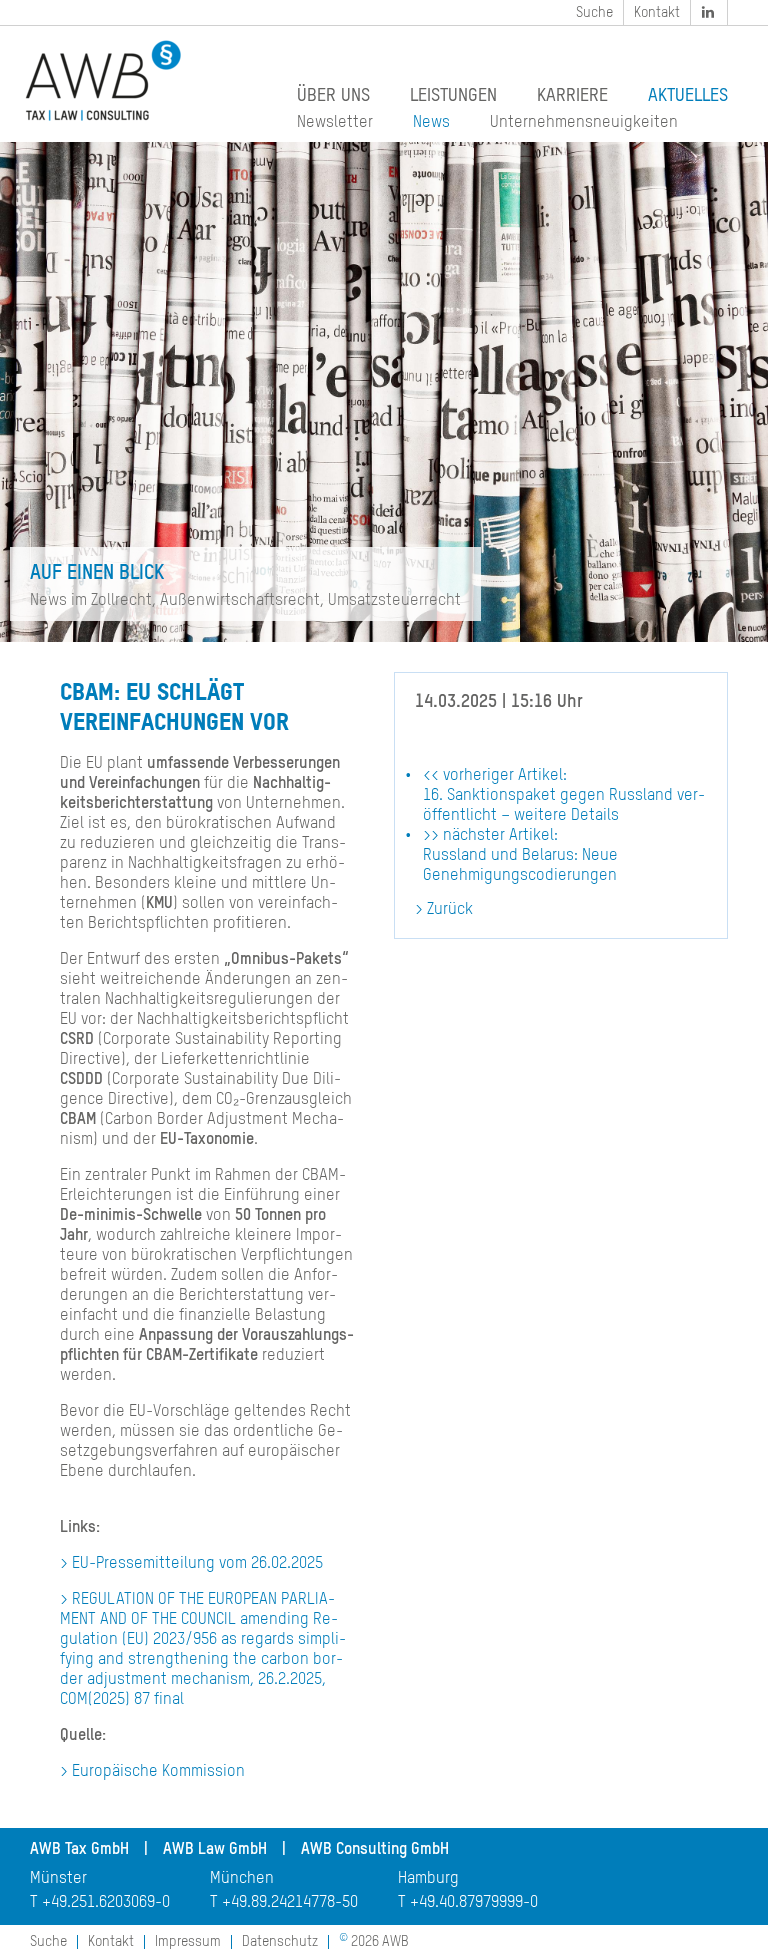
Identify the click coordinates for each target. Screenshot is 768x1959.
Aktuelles (688, 96)
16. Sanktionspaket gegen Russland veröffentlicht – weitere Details (564, 796)
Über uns (333, 96)
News (431, 123)
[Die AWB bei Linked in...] (710, 12)
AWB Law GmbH (215, 1850)
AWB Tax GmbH (79, 1850)
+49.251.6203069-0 (106, 1903)
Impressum (188, 1942)
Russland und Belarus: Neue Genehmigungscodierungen (520, 856)
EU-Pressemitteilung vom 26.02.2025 (197, 1564)
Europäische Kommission (158, 1772)
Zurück (450, 910)
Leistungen (453, 96)
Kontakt (657, 13)
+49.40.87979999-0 (474, 1903)
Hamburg (428, 1879)
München (242, 1879)
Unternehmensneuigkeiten (584, 123)
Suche (594, 13)
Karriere (572, 96)
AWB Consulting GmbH (375, 1850)
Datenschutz (280, 1942)
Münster (58, 1879)
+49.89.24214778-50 (290, 1903)
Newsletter (335, 123)
